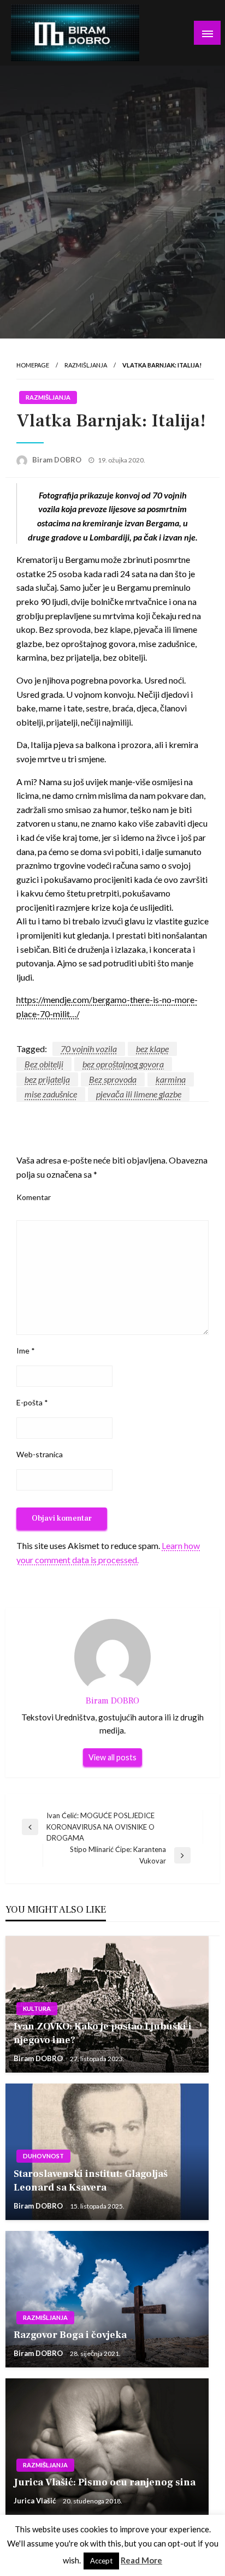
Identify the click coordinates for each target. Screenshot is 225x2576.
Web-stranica (40, 1454)
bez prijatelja (47, 1079)
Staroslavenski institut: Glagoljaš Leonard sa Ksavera (91, 2181)
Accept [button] (101, 2561)
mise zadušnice (51, 1094)
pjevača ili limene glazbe (139, 1094)
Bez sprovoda (113, 1079)
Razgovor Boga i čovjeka (70, 2335)
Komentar (34, 1197)
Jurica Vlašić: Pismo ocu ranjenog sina (105, 2482)
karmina (171, 1079)
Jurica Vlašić (35, 2501)
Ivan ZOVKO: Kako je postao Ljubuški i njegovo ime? (103, 2033)
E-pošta (32, 1402)
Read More (141, 2560)
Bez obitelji (44, 1064)
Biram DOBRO (58, 460)
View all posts (112, 1757)
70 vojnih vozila (89, 1049)
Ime (26, 1351)
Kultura (37, 2008)
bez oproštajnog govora (123, 1064)
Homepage (33, 365)
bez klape (152, 1049)
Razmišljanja (86, 365)
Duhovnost (43, 2156)
